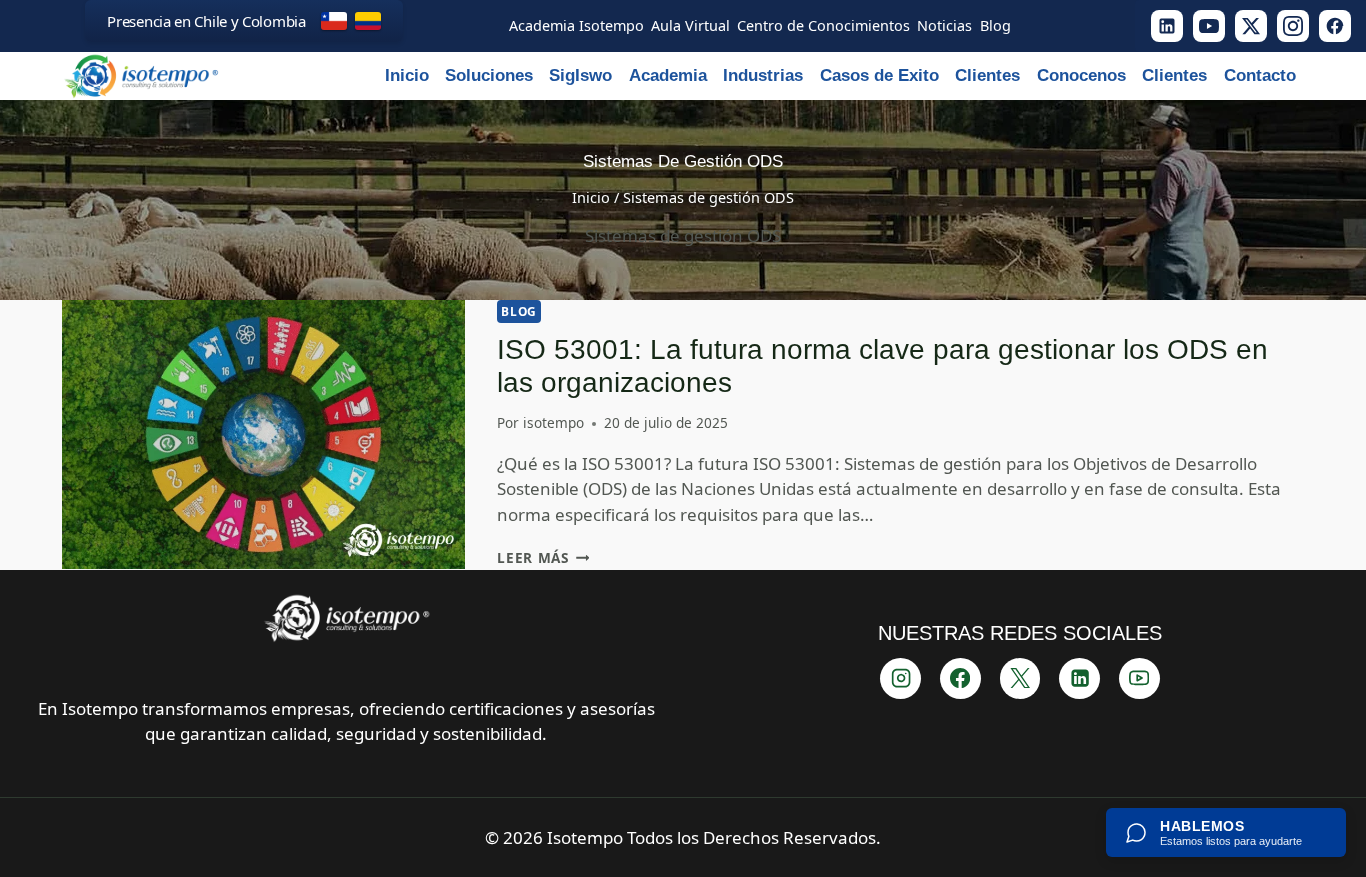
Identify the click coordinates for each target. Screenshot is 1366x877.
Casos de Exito (879, 75)
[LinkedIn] (1167, 26)
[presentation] (263, 434)
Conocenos (1081, 75)
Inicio (407, 75)
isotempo (553, 422)
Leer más (543, 557)
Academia (668, 75)
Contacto (1260, 75)
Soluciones (489, 75)
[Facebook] (1335, 26)
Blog (518, 311)
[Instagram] (1293, 26)
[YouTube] (1209, 26)
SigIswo (580, 75)
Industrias (763, 75)
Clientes (987, 75)
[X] (1251, 26)
